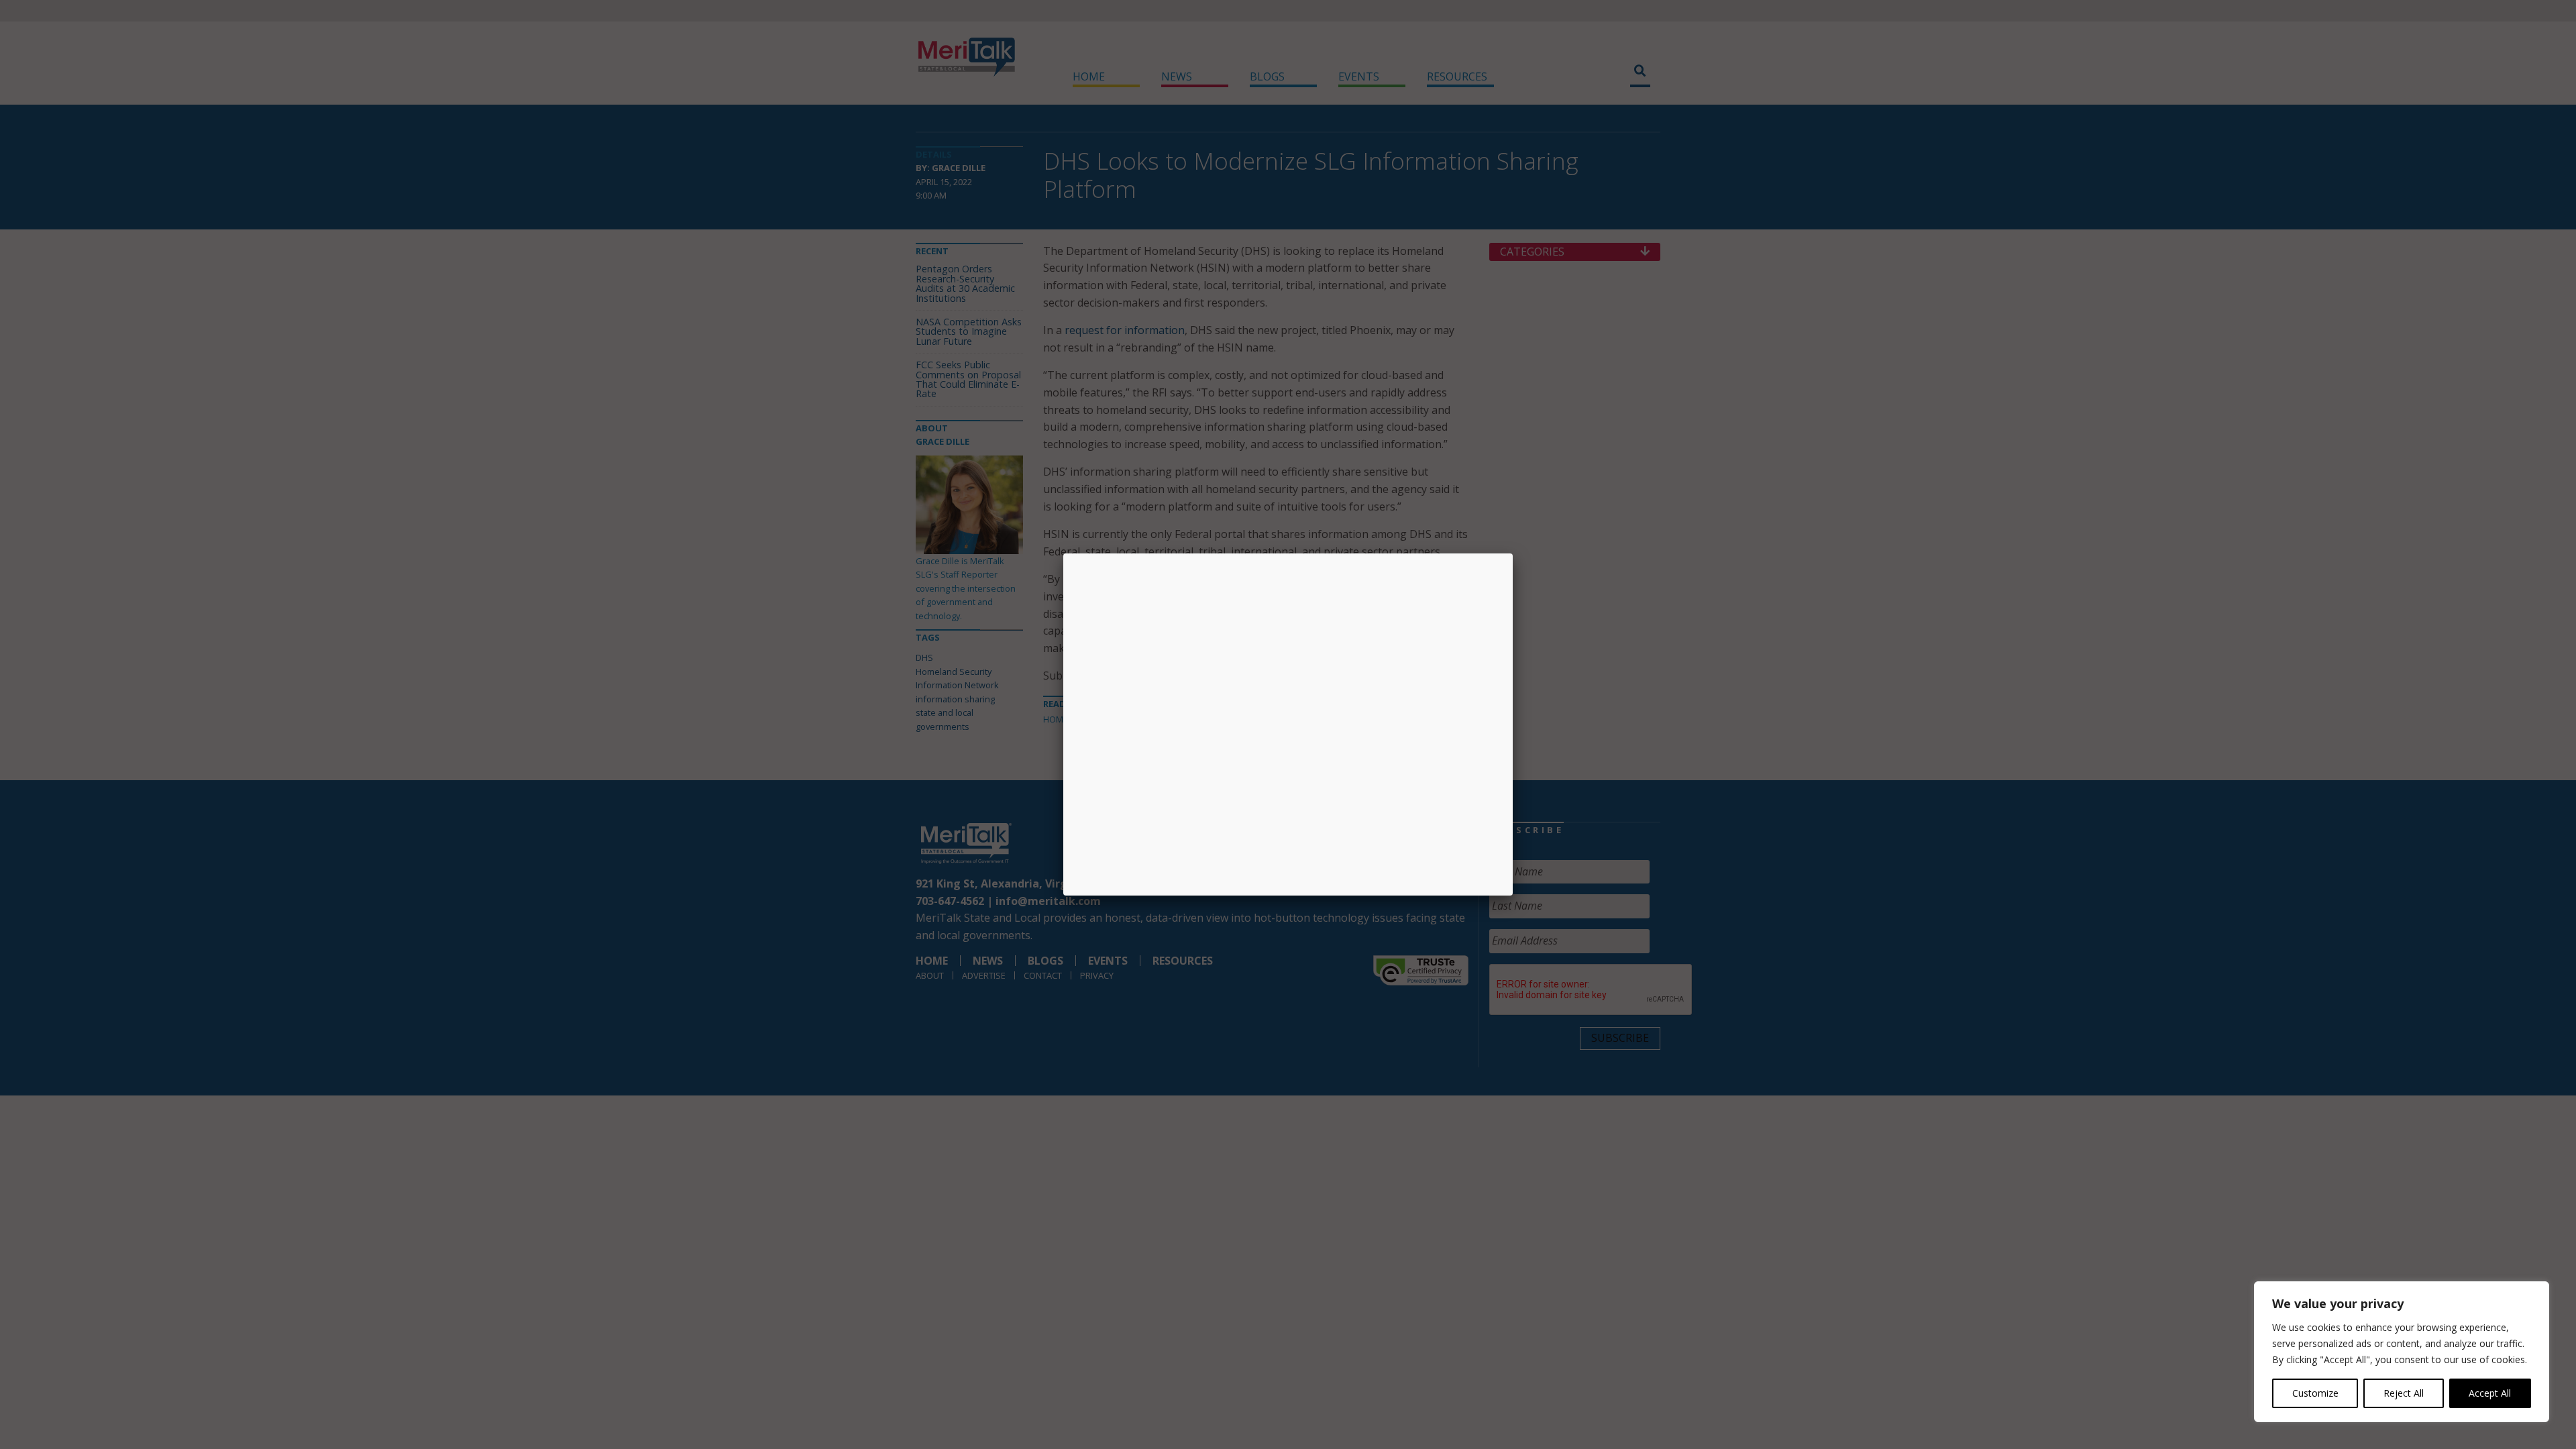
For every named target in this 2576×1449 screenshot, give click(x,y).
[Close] (1513, 553)
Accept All (2490, 1393)
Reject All (2404, 1393)
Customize (2315, 1393)
